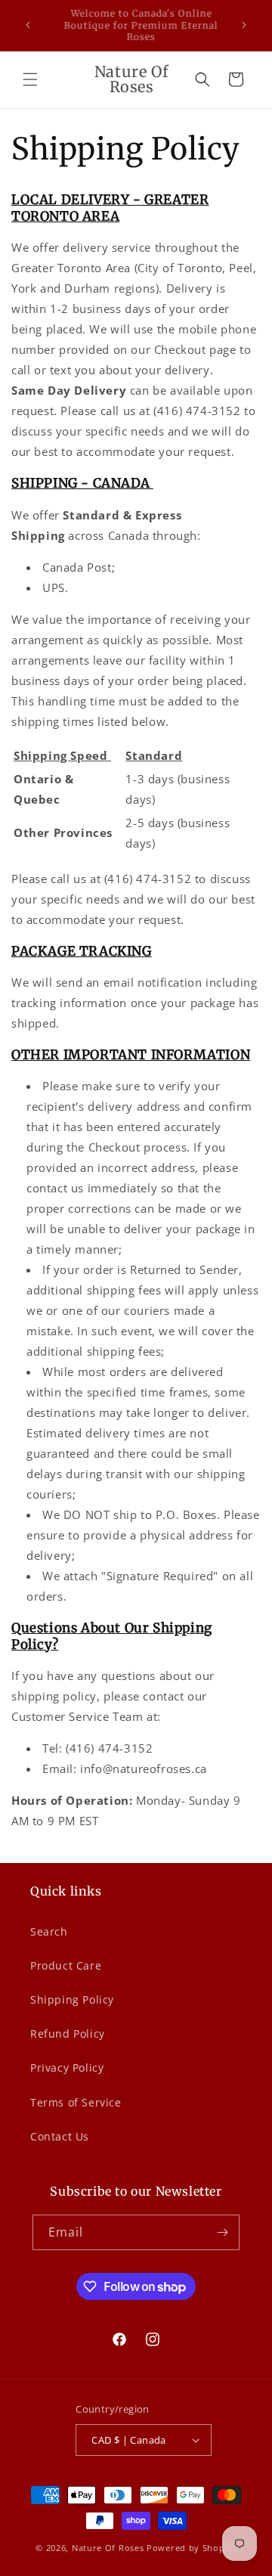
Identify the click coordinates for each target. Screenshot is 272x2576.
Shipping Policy (72, 1999)
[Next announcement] (244, 25)
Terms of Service (76, 2102)
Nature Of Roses (108, 2548)
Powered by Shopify (192, 2548)
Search (49, 1931)
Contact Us (60, 2136)
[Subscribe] (222, 2232)
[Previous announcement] (28, 25)
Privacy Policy (67, 2068)
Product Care (66, 1965)
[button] (30, 79)
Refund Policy (68, 2034)
